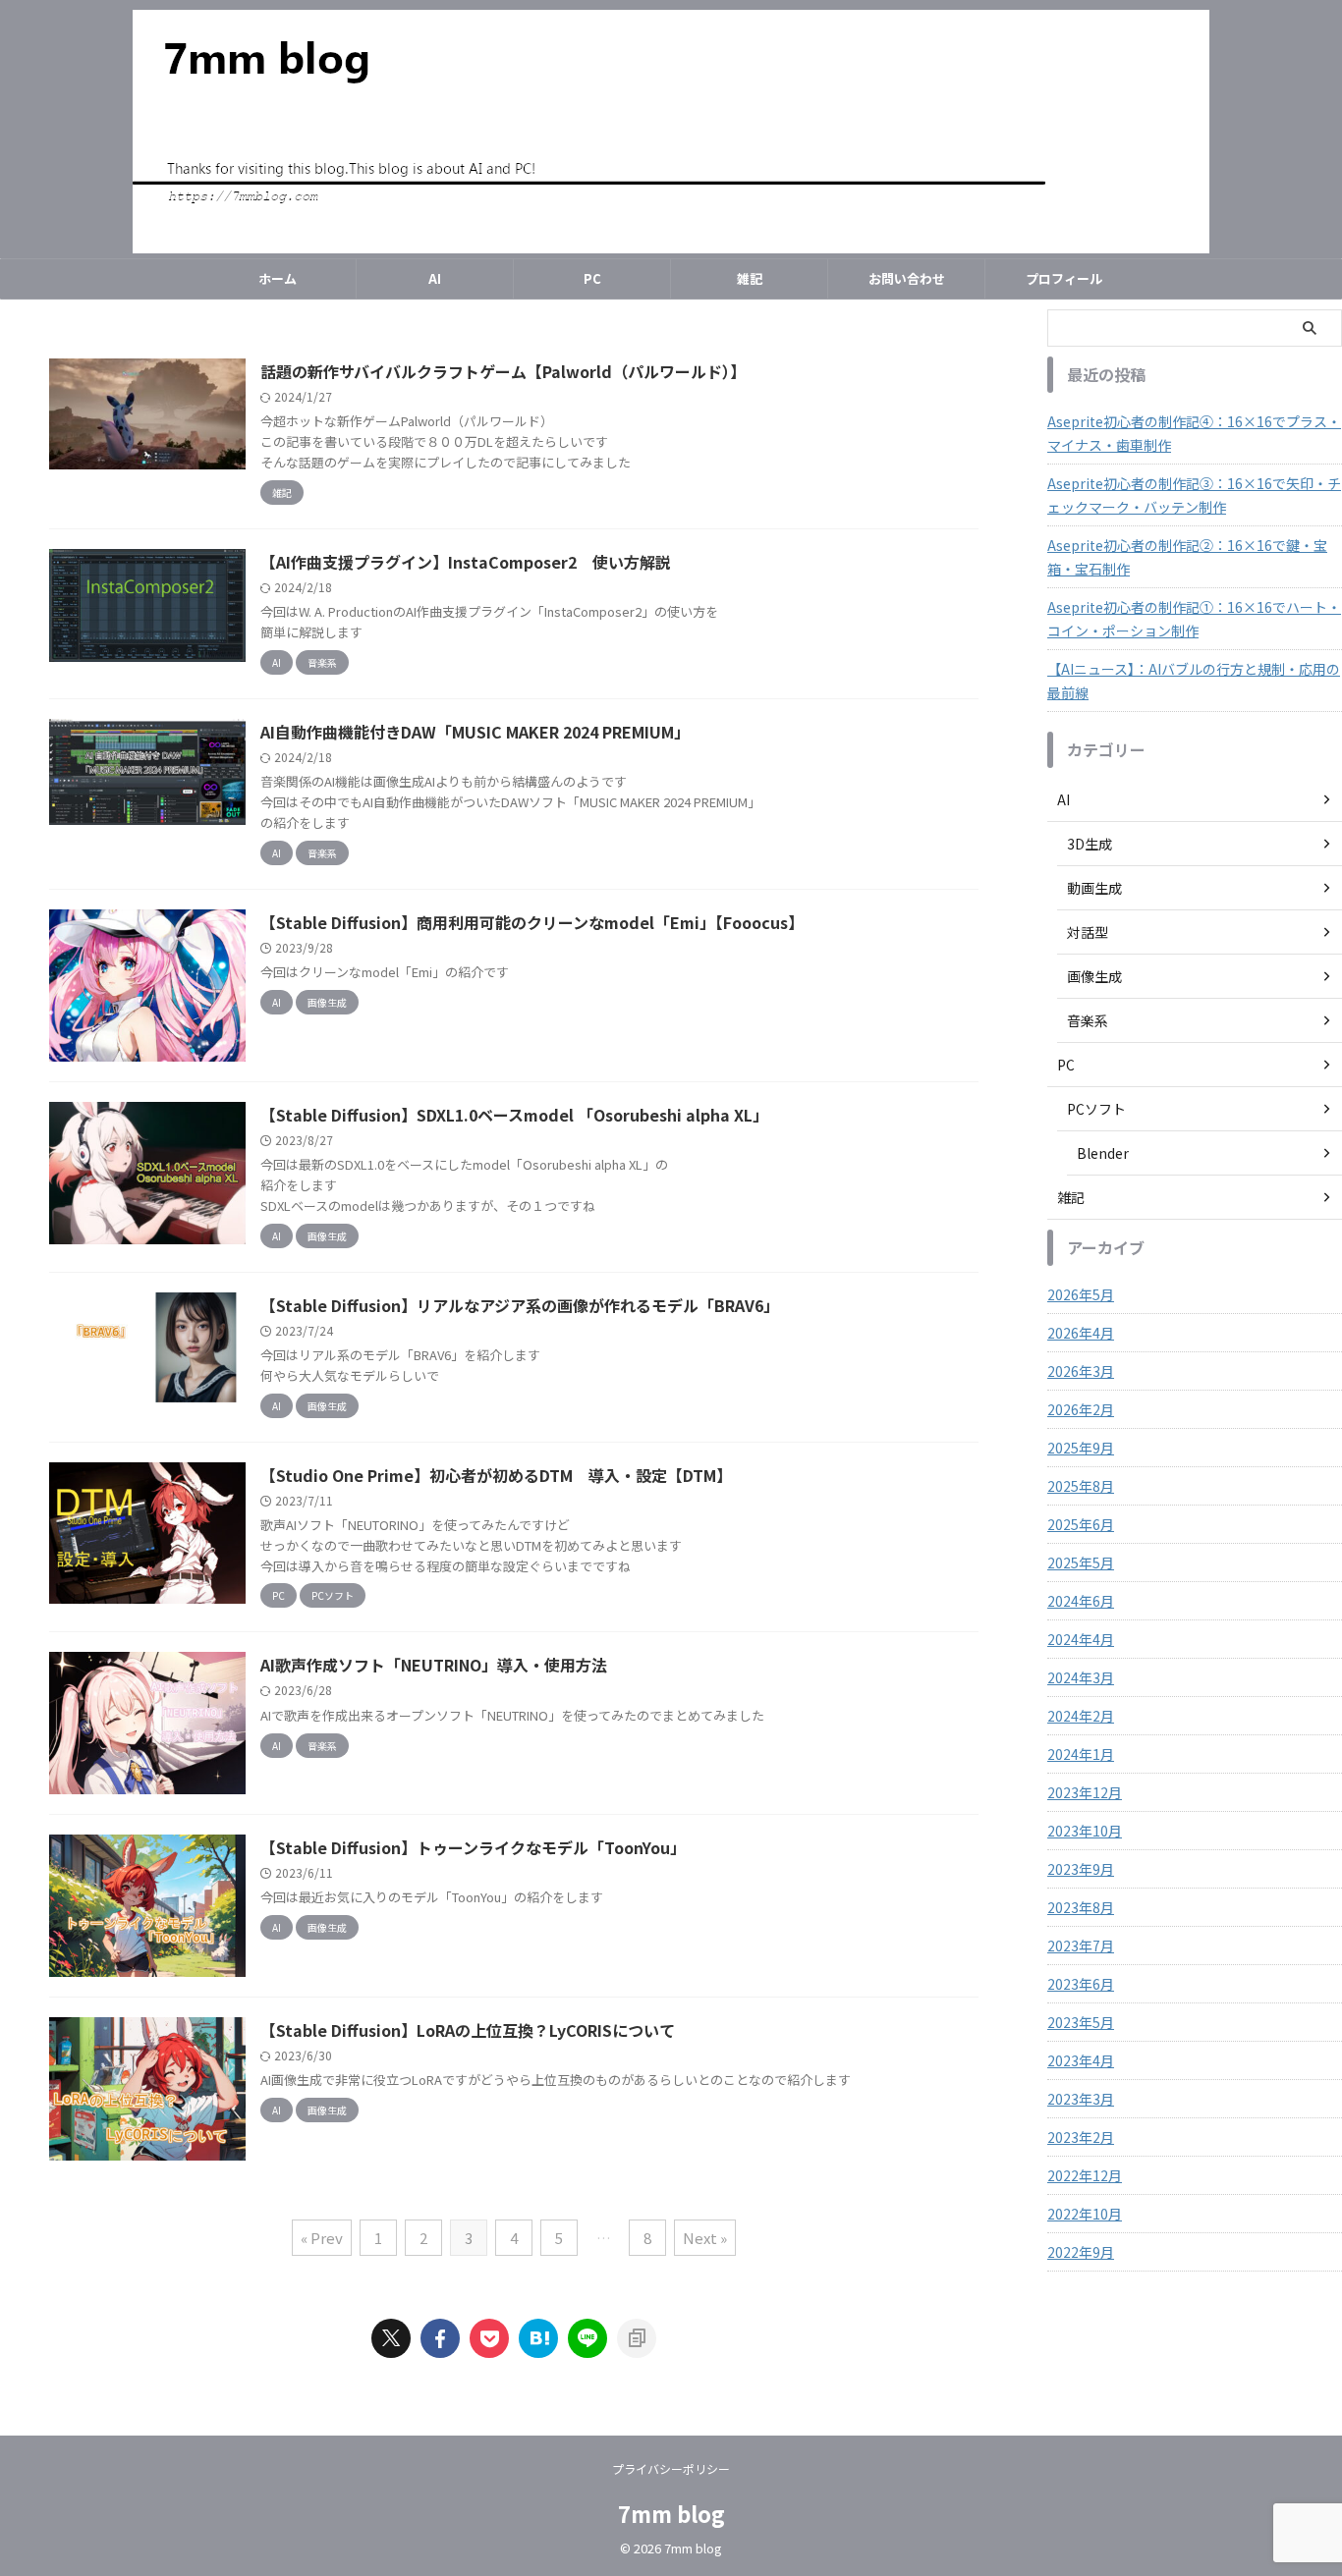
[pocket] (489, 2338)
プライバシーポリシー (671, 2468)
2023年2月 (1081, 2137)
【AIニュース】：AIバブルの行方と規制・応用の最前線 (1194, 681)
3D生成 (1090, 844)
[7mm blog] (538, 2338)
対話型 (1088, 932)
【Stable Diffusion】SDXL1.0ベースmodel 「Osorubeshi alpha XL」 (514, 1115)
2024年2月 (1081, 1716)
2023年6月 (1081, 1984)
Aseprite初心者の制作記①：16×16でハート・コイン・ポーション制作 (1194, 619)
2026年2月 (1081, 1409)
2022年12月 (1085, 2175)
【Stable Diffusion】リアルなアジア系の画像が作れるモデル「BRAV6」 (520, 1305)
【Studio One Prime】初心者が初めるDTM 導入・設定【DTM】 (496, 1475)
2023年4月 (1081, 2060)
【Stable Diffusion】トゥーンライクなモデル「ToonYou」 (473, 1847)
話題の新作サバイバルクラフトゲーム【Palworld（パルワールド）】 (503, 371)
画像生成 (1094, 976)
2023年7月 (1081, 1946)
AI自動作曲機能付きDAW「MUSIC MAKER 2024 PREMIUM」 (475, 732)
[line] (587, 2338)
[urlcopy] (637, 2338)
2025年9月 (1081, 1448)
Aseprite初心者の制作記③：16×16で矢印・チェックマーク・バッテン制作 (1194, 495)
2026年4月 (1081, 1333)
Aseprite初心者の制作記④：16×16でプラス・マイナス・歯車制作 (1194, 433)
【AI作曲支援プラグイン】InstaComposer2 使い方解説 (466, 562)
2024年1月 (1081, 1754)
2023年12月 (1085, 1792)
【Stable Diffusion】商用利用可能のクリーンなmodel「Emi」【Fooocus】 (532, 922)
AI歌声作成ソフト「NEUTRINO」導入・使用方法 (434, 1665)
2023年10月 (1085, 1831)
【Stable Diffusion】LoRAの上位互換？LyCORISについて (468, 2030)
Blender (1103, 1153)
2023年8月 (1081, 1907)
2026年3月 (1081, 1371)
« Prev (322, 2238)
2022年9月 (1081, 2252)
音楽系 (1088, 1020)
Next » (705, 2238)
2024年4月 (1081, 1639)
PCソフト (1096, 1109)
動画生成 (1094, 888)
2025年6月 (1081, 1524)
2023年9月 (1081, 1869)
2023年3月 (1081, 2099)
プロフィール (1064, 278)
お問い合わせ (907, 278)
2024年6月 (1081, 1601)
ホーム (278, 278)
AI (435, 278)
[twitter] (391, 2338)
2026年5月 (1081, 1294)
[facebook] (440, 2338)
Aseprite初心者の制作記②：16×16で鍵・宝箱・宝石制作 (1187, 557)
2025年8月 (1081, 1486)
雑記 (750, 278)
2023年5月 (1081, 2022)
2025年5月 (1081, 1562)
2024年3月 (1081, 1677)
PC (592, 278)
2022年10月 (1085, 2214)
